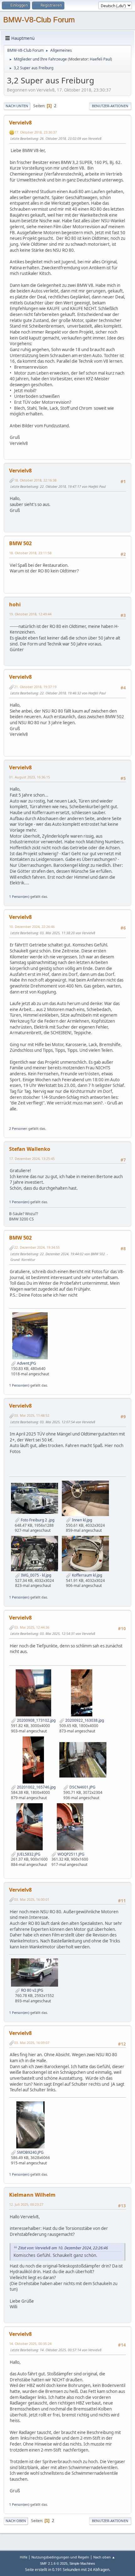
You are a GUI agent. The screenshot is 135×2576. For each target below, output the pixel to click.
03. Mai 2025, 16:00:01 (32, 1899)
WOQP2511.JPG (70, 1854)
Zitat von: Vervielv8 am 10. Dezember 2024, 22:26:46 (63, 2248)
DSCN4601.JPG (82, 1787)
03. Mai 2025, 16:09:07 (32, 2043)
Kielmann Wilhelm (32, 2195)
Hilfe (24, 2557)
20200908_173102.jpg (36, 1720)
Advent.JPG (26, 1363)
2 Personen (18, 1128)
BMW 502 (20, 543)
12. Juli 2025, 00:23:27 (26, 2204)
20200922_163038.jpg (84, 1720)
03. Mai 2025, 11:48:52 (32, 1415)
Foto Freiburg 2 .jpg (37, 1520)
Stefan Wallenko (30, 1149)
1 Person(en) (19, 896)
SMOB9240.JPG (30, 2152)
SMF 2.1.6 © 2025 (54, 2563)
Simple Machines (82, 2563)
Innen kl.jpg (81, 1520)
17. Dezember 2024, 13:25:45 (32, 1159)
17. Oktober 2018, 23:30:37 (36, 132)
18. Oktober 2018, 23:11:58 (30, 553)
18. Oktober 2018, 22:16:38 (35, 480)
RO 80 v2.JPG (32, 1990)
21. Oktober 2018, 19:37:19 (35, 687)
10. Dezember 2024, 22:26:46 (32, 927)
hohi (15, 604)
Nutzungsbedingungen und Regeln (60, 2557)
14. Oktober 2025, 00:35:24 (30, 2344)
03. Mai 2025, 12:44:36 (32, 1627)
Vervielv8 (20, 123)
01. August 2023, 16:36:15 (30, 777)
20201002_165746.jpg (36, 1787)
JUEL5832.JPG (28, 1854)
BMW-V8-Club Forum (39, 20)
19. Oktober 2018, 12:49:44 (30, 614)
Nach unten (17, 106)
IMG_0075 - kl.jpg (36, 1575)
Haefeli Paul (100, 59)
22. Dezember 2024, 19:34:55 (37, 1247)
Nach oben (16, 2521)
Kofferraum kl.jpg (86, 1575)
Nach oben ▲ (104, 2557)
